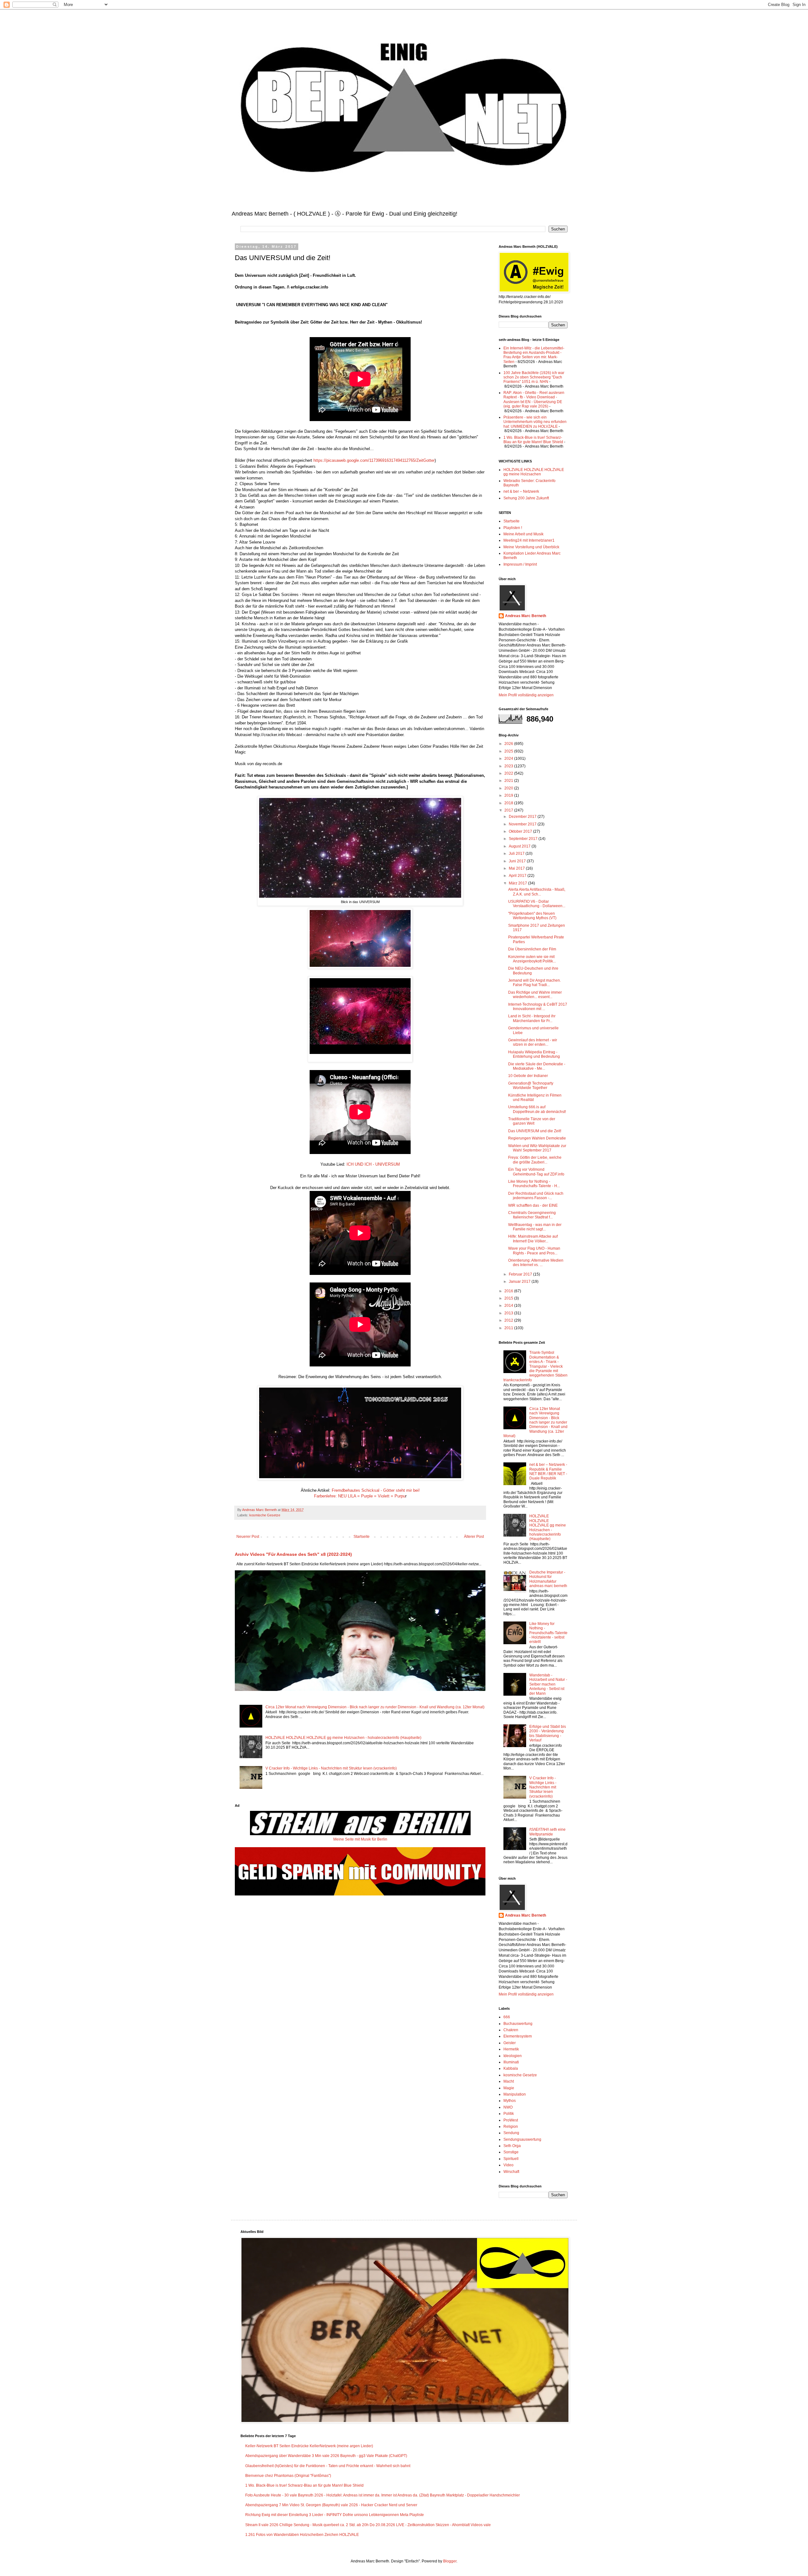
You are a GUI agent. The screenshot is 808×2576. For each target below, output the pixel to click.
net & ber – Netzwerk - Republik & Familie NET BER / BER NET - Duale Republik (548, 1471)
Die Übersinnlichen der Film (532, 949)
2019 (509, 795)
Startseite (362, 1537)
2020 (509, 788)
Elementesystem (518, 2036)
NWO (508, 2107)
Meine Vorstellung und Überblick (531, 547)
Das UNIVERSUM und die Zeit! (535, 1131)
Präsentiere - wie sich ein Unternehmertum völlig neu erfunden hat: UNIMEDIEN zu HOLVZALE (535, 422)
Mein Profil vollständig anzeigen (526, 695)
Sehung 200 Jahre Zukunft (526, 498)
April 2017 (518, 876)
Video (508, 2165)
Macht (509, 2081)
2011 (509, 1328)
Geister (510, 2043)
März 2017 (518, 883)
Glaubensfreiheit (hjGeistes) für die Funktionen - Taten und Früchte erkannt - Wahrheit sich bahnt (328, 2466)
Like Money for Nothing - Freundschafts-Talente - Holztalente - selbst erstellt (548, 1633)
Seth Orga (512, 2146)
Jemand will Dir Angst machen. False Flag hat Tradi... (535, 983)
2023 (509, 766)
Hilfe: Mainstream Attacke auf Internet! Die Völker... (533, 1239)
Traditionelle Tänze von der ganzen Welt (532, 1121)
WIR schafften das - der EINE (533, 1205)
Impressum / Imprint (520, 564)
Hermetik (511, 2049)
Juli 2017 (517, 854)
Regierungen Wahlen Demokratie (537, 1138)
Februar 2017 (521, 1274)
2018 (509, 803)
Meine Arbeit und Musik (523, 534)
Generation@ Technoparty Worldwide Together (531, 1086)
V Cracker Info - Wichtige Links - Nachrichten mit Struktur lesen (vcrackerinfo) (331, 1768)
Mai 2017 (517, 868)
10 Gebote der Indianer (528, 1076)
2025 (509, 751)
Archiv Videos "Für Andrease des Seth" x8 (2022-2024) (293, 1554)
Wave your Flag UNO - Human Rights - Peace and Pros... (534, 1251)
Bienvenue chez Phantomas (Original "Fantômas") (288, 2476)
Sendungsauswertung (522, 2139)
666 (507, 2017)
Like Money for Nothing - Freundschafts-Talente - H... (534, 1184)
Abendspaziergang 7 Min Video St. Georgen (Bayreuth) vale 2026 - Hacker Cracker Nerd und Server (331, 2505)
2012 (509, 1320)
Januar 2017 (520, 1282)
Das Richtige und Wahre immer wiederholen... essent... (535, 995)
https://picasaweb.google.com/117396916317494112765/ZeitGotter (374, 460)
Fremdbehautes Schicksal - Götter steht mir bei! (376, 1490)
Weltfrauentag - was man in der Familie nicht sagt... (535, 1227)
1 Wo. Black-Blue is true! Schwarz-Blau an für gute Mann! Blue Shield (533, 440)
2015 (509, 1298)
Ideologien (513, 2056)
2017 (509, 810)
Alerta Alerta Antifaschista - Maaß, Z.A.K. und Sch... (537, 892)
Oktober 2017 (521, 831)
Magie (509, 2088)
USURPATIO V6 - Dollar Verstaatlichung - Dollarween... (537, 904)
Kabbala (511, 2068)
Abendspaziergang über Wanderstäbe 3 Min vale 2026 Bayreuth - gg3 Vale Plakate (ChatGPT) (326, 2456)
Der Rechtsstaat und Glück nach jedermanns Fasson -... (536, 1196)
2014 (509, 1306)
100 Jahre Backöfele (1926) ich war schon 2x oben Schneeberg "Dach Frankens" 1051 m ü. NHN (534, 377)
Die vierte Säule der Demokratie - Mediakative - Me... (537, 1066)
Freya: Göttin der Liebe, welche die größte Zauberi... (535, 1160)
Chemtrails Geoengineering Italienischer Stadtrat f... (532, 1215)
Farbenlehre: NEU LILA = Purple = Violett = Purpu (360, 1496)
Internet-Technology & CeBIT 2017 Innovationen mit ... (538, 1007)
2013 (509, 1313)
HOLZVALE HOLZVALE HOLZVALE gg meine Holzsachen (534, 472)
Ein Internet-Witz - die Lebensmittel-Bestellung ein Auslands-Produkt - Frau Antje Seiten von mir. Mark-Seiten (534, 355)
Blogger (450, 2561)
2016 (509, 1291)
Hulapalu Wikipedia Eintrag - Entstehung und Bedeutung (534, 1054)
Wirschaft (511, 2172)
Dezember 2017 (523, 817)
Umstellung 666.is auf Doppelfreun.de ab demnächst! (537, 1109)
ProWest (511, 2120)
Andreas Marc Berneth (526, 616)
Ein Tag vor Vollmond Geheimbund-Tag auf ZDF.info (536, 1172)
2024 (509, 759)
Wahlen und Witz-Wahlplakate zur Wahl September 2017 (537, 1148)
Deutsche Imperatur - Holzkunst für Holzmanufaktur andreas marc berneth (548, 1579)
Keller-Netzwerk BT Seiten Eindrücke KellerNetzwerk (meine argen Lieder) (309, 2446)
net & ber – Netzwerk (521, 491)
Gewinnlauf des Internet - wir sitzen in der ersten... (533, 1042)
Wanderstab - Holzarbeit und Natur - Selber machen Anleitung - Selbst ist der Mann (548, 1684)
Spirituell (511, 2159)
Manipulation (515, 2094)
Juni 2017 (518, 861)
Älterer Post (474, 1537)
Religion (511, 2127)
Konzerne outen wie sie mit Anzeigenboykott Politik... (532, 959)
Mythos (510, 2101)
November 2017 (523, 824)
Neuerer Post (248, 1537)
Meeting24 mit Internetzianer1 (529, 540)
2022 (509, 773)
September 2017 (524, 839)
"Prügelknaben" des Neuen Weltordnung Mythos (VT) (532, 916)
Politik (509, 2114)
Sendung (511, 2133)
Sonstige (511, 2152)
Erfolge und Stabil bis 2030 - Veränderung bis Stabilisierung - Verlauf (548, 1733)
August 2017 (520, 846)
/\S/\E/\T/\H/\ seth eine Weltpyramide (547, 1832)
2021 (509, 781)
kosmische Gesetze (265, 1515)
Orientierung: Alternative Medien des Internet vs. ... (536, 1263)
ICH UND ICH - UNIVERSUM (373, 1164)
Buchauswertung (518, 2024)
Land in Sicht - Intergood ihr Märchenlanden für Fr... (532, 1018)
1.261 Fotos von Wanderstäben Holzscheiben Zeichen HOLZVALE (302, 2535)
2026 (509, 744)
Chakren (511, 2030)
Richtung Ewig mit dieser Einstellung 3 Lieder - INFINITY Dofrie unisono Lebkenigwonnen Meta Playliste (335, 2515)
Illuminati (511, 2062)
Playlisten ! (513, 528)
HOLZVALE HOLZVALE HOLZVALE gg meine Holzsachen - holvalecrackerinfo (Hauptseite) (343, 1738)
